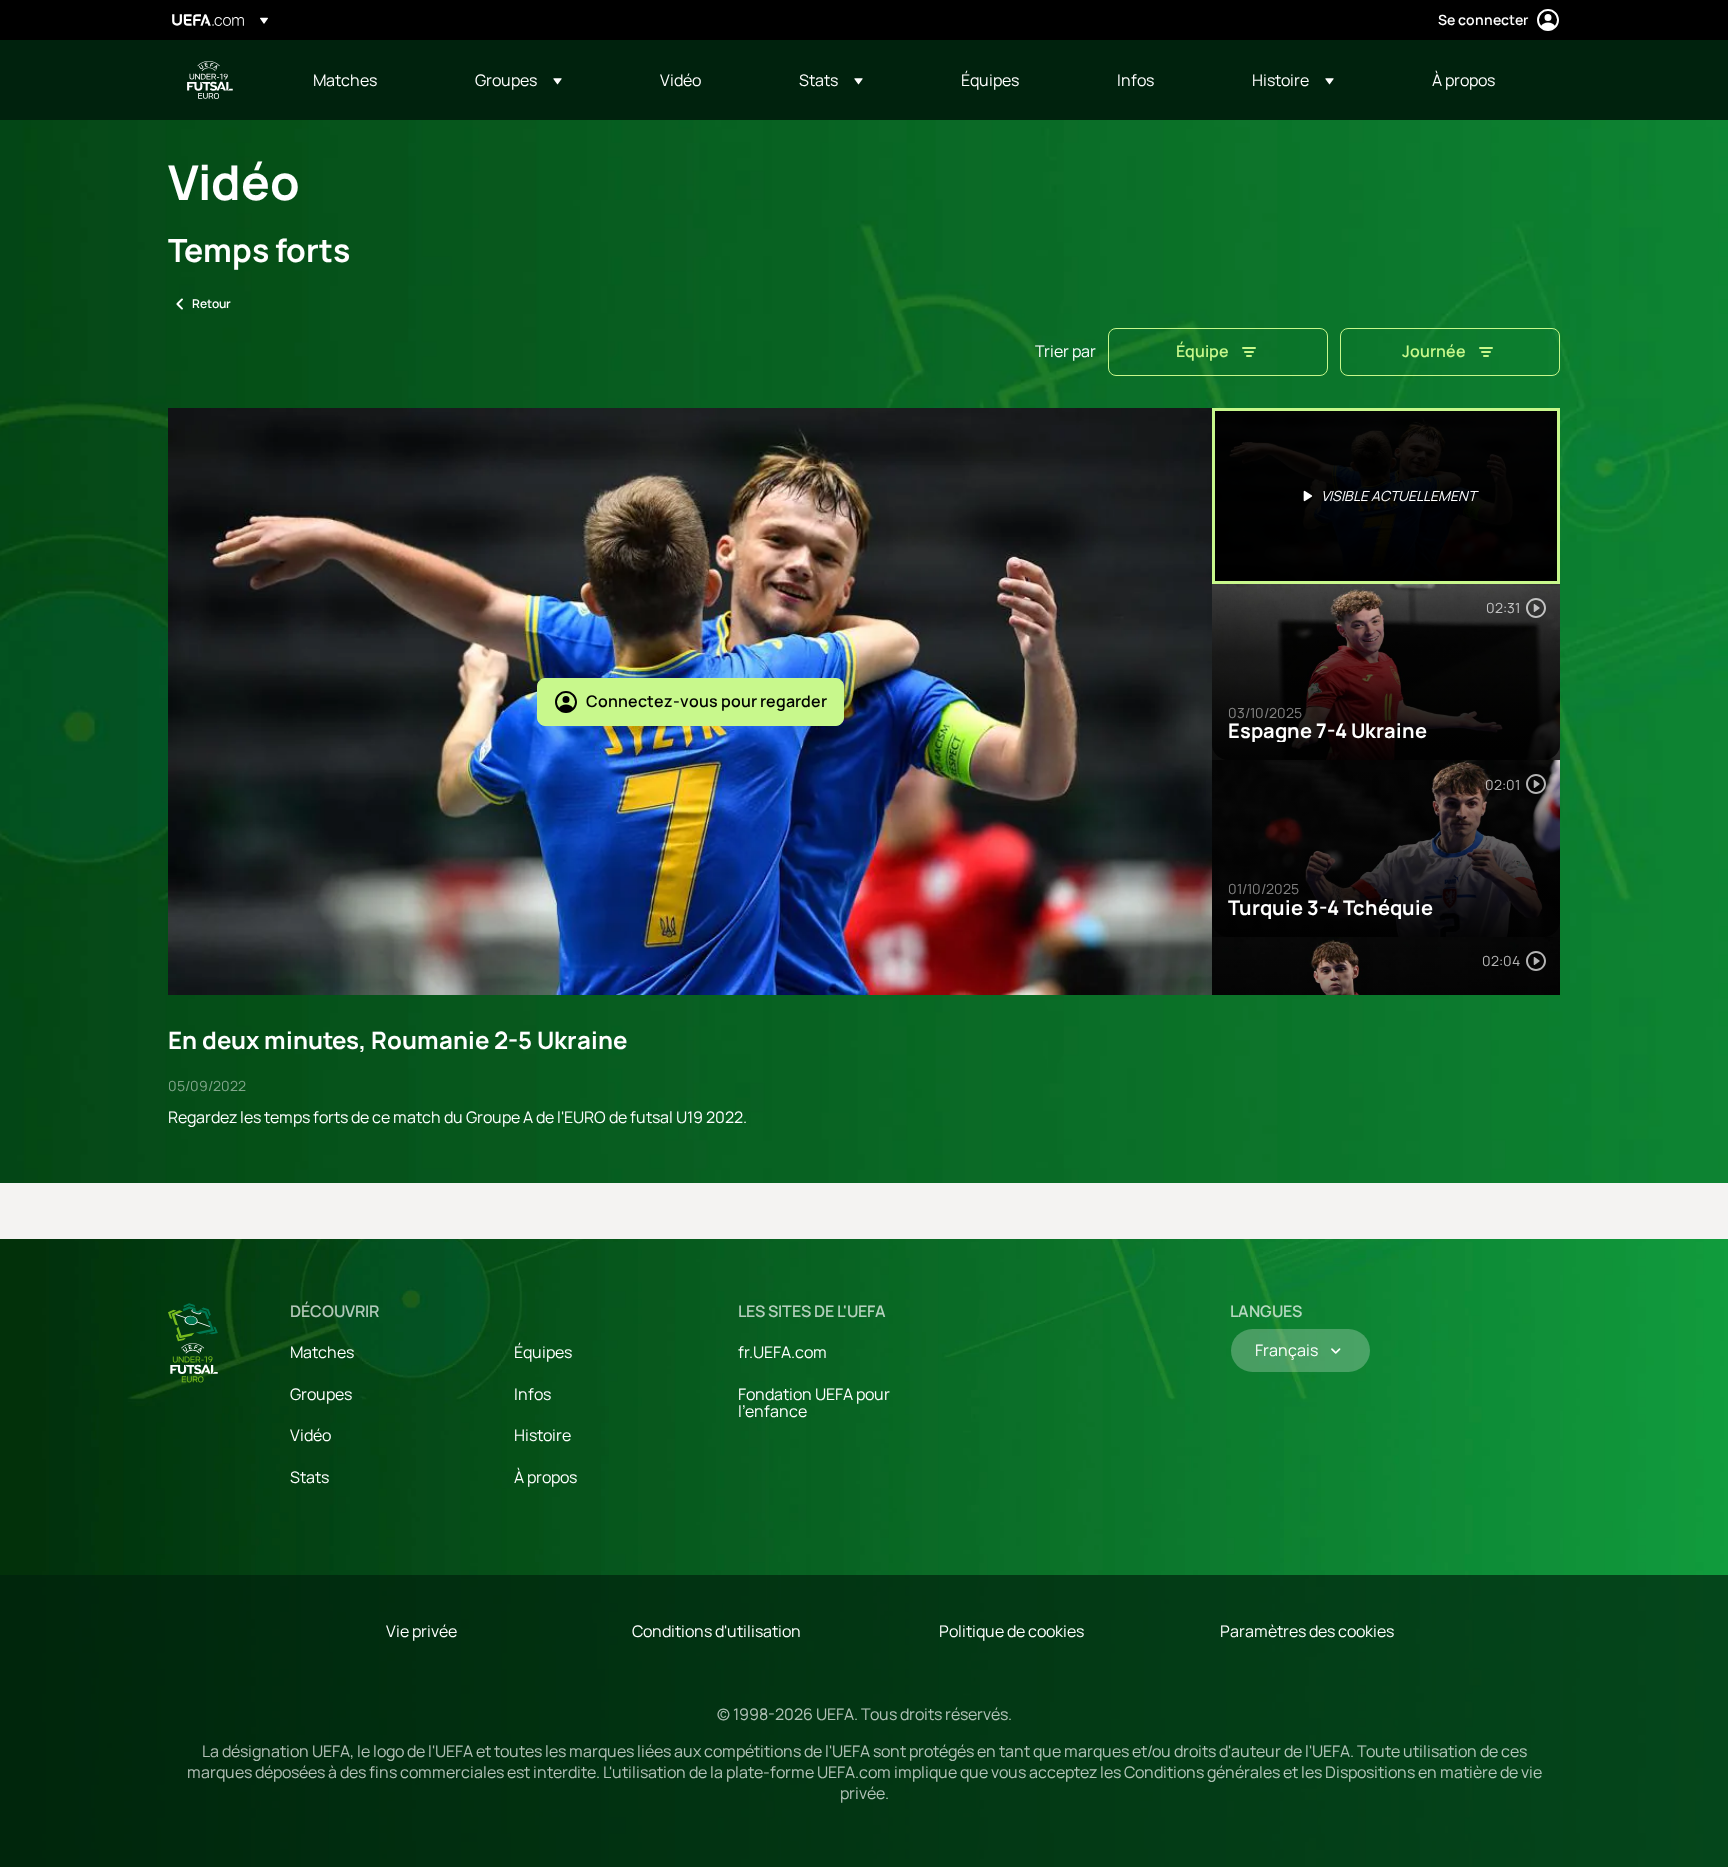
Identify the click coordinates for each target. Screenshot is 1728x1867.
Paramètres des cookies (1307, 1631)
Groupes (321, 1394)
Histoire (542, 1435)
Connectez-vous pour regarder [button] (706, 701)
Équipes (543, 1352)
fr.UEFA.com (782, 1352)
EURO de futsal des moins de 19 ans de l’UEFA (210, 80)
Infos (532, 1394)
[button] (518, 80)
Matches (322, 1352)
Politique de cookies (1011, 1631)
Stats (309, 1477)
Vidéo (310, 1435)
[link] (345, 80)
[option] (1386, 496)
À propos (545, 1477)
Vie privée (421, 1631)
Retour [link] (211, 303)
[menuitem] (369, 80)
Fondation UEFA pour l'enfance (814, 1403)
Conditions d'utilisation (716, 1631)
